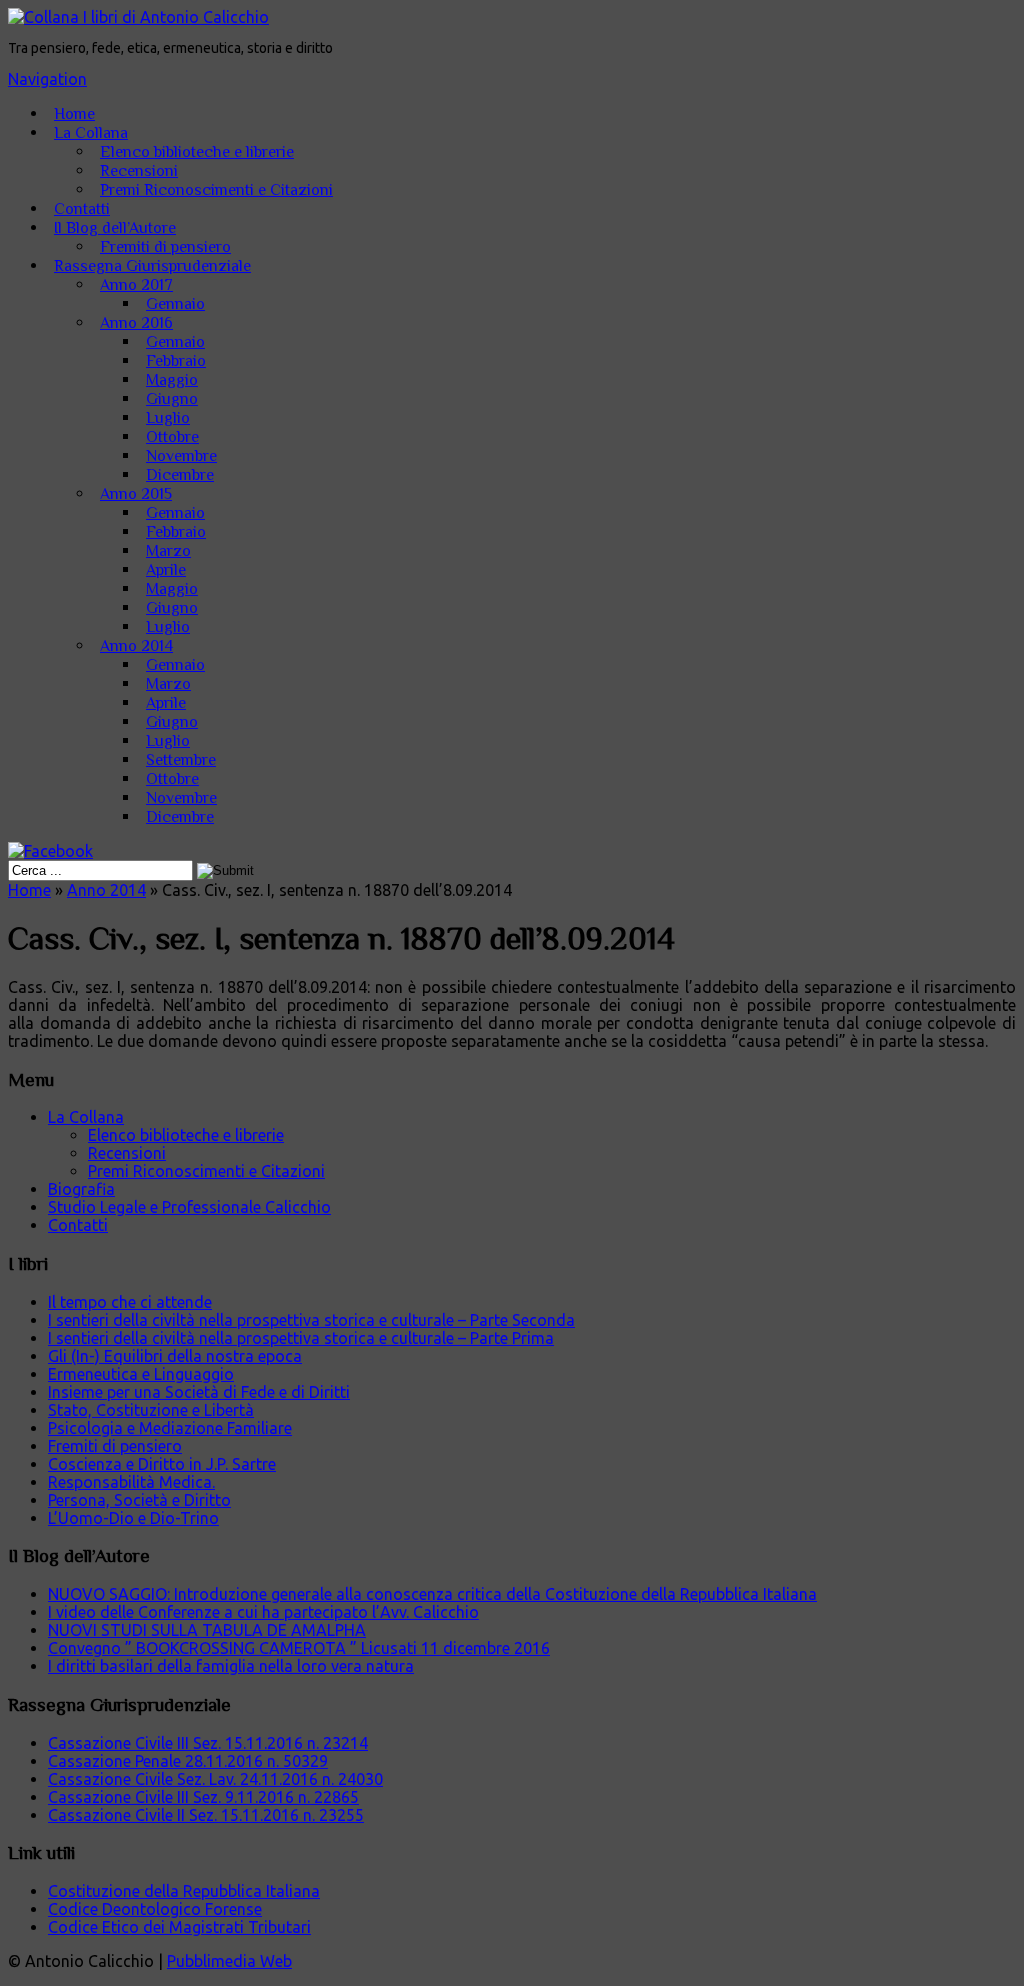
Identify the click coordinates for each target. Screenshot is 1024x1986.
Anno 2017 (136, 285)
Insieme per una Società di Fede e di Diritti (199, 1392)
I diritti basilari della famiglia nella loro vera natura (231, 1666)
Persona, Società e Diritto (139, 1500)
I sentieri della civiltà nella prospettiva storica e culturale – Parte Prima (301, 1338)
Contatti (82, 209)
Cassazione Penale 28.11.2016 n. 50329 (188, 1761)
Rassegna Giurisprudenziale (152, 266)
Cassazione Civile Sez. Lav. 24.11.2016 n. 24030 (215, 1779)
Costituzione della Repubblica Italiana (184, 1891)
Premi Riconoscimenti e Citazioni (216, 190)
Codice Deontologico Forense (155, 1909)
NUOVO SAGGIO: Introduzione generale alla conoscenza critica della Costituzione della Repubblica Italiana (432, 1594)
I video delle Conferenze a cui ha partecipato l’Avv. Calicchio (263, 1612)
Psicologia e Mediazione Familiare (170, 1428)
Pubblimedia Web (229, 1961)
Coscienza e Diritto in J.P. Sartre (162, 1464)
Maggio (172, 380)
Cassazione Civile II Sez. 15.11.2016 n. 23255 (206, 1815)
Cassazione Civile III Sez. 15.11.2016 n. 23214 (208, 1743)
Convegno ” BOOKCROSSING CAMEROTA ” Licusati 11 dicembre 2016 (299, 1648)
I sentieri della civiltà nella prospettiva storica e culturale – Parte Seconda (311, 1320)
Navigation (47, 79)
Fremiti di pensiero (165, 247)
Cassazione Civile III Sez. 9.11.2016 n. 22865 (203, 1797)
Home (74, 114)
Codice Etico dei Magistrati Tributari (179, 1927)
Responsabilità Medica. (131, 1482)
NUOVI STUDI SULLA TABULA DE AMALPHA (207, 1630)
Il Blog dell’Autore (115, 228)
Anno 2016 (136, 323)
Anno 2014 (136, 646)
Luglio (168, 418)
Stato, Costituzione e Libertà (151, 1410)
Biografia (81, 1189)
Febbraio (176, 361)
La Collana (91, 133)
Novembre (181, 456)
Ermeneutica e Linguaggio (141, 1374)
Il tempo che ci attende (130, 1302)
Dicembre (180, 475)
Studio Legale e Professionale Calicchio (189, 1207)
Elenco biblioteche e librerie (197, 152)
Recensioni (139, 171)
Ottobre (172, 437)
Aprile (166, 570)
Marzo (168, 551)
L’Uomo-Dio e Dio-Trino (133, 1518)
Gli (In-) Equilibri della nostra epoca (175, 1356)
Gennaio (175, 304)
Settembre (181, 760)
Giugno (172, 399)
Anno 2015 (136, 494)
